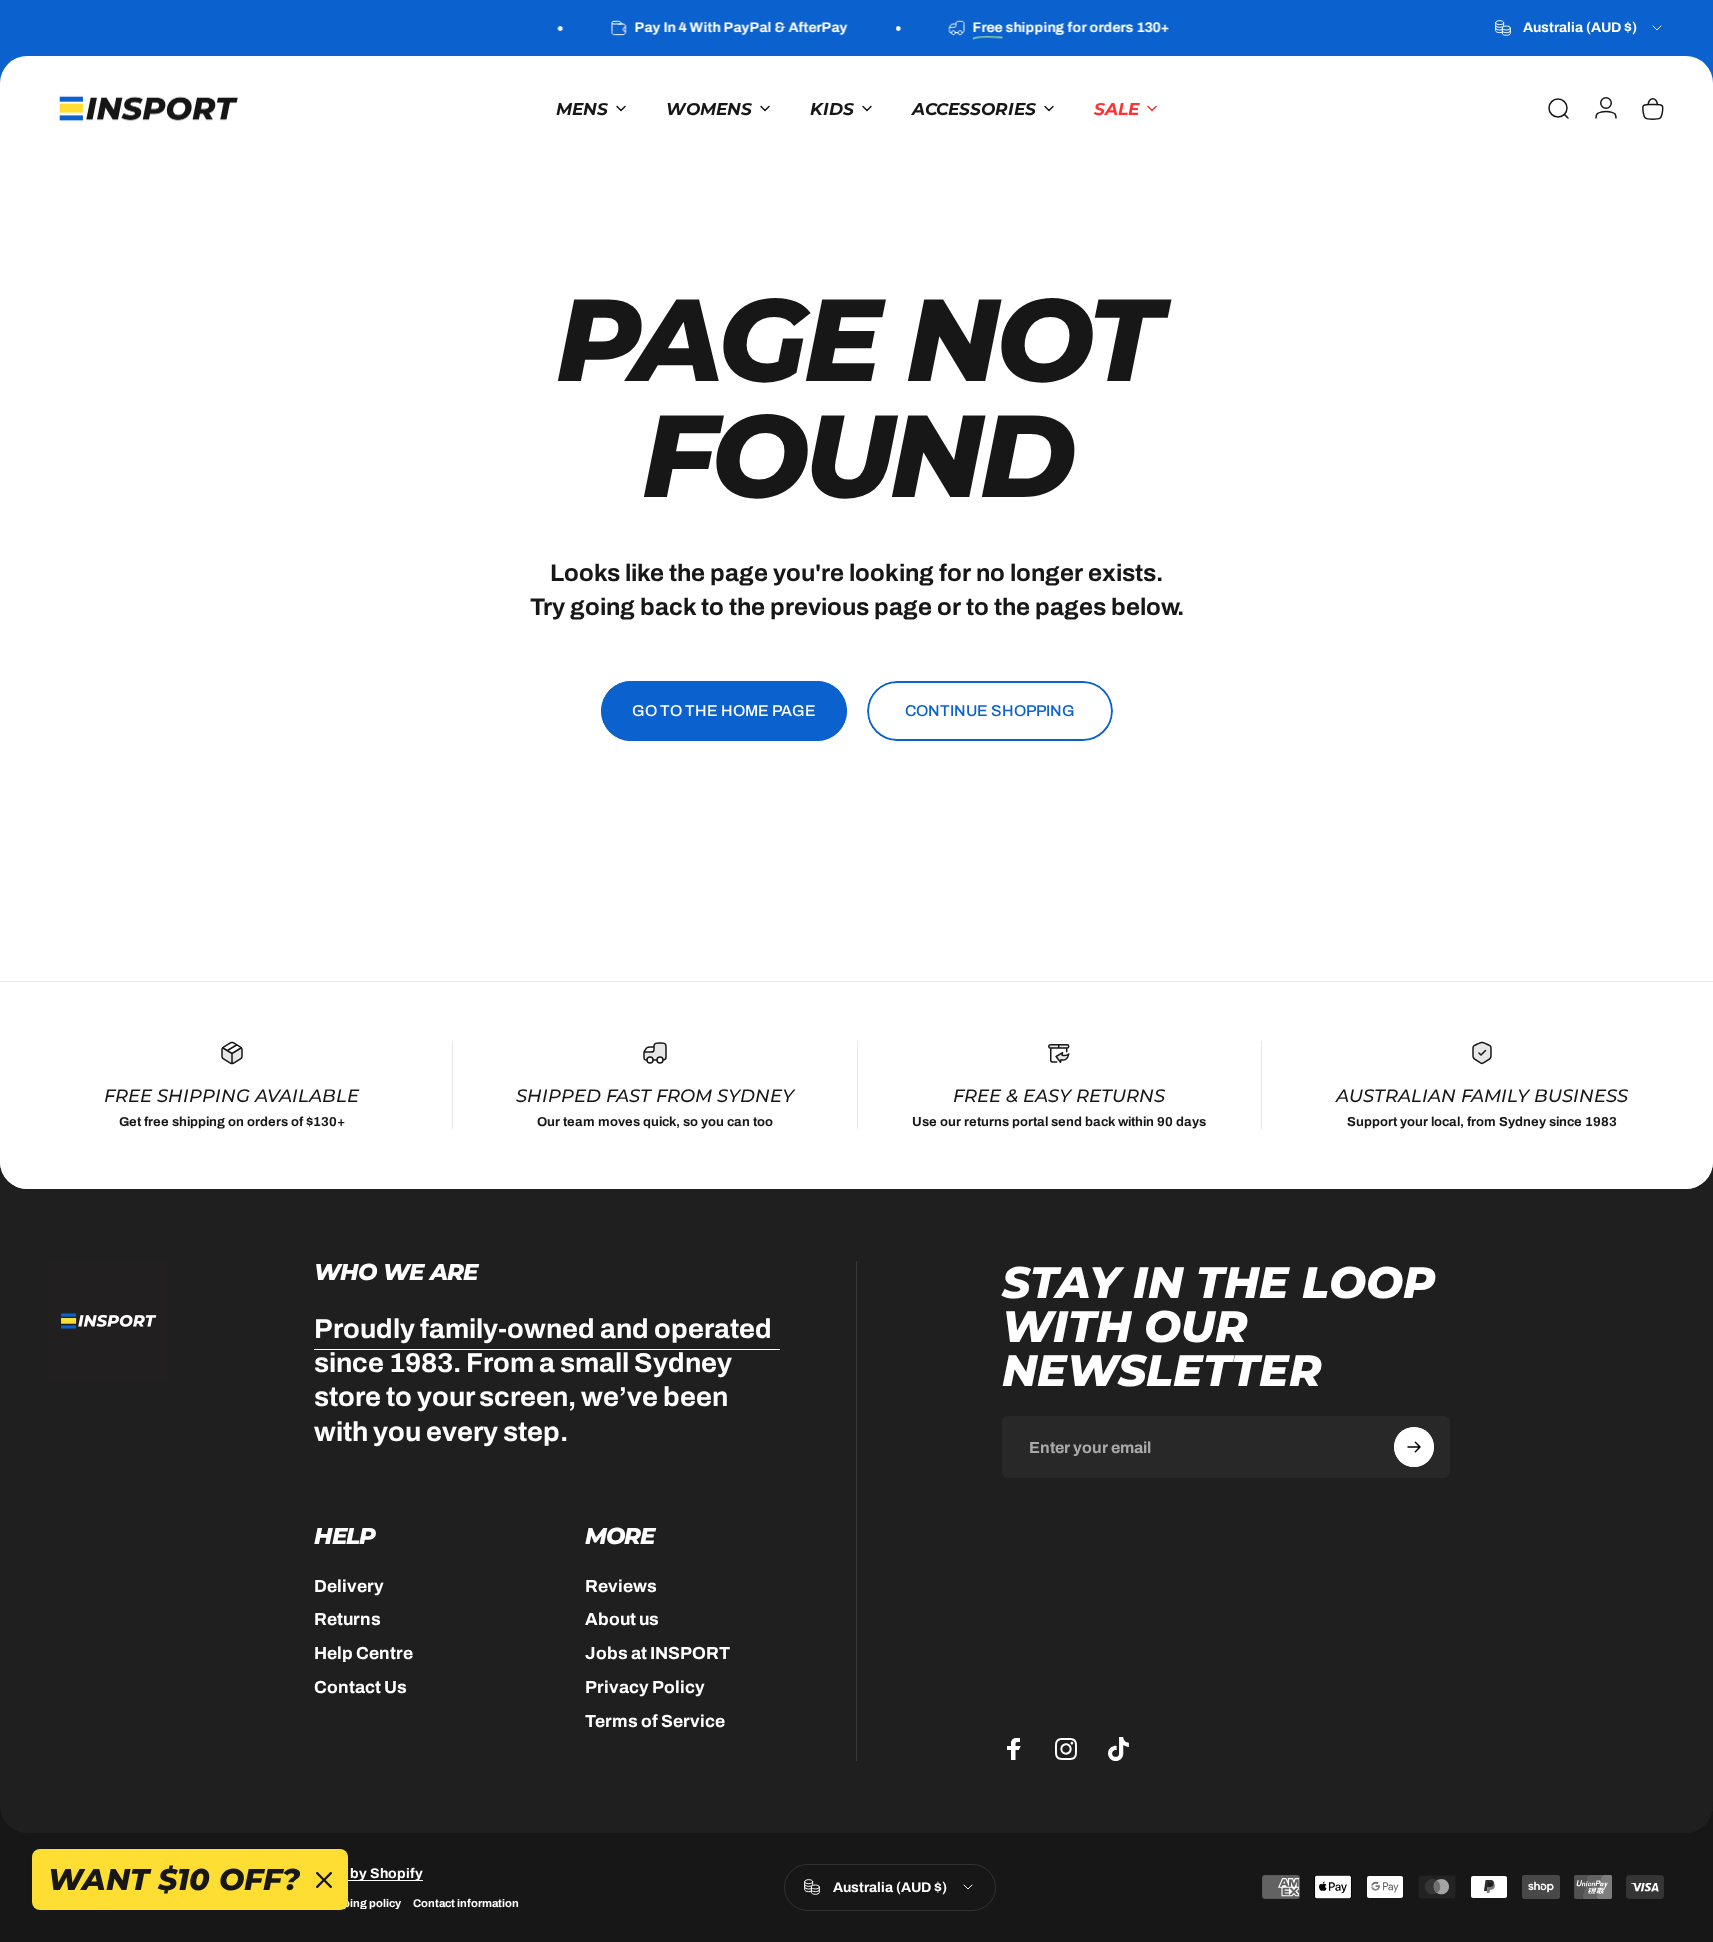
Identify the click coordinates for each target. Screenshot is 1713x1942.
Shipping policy (359, 1903)
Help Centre (363, 1653)
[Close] (324, 1880)
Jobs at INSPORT (657, 1653)
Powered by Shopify (355, 1873)
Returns (347, 1619)
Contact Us (360, 1687)
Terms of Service (655, 1721)
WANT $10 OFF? (174, 1879)
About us (622, 1619)
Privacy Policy (645, 1687)
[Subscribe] (1414, 1447)
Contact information (466, 1903)
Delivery (349, 1586)
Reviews (621, 1586)
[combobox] (1580, 28)
